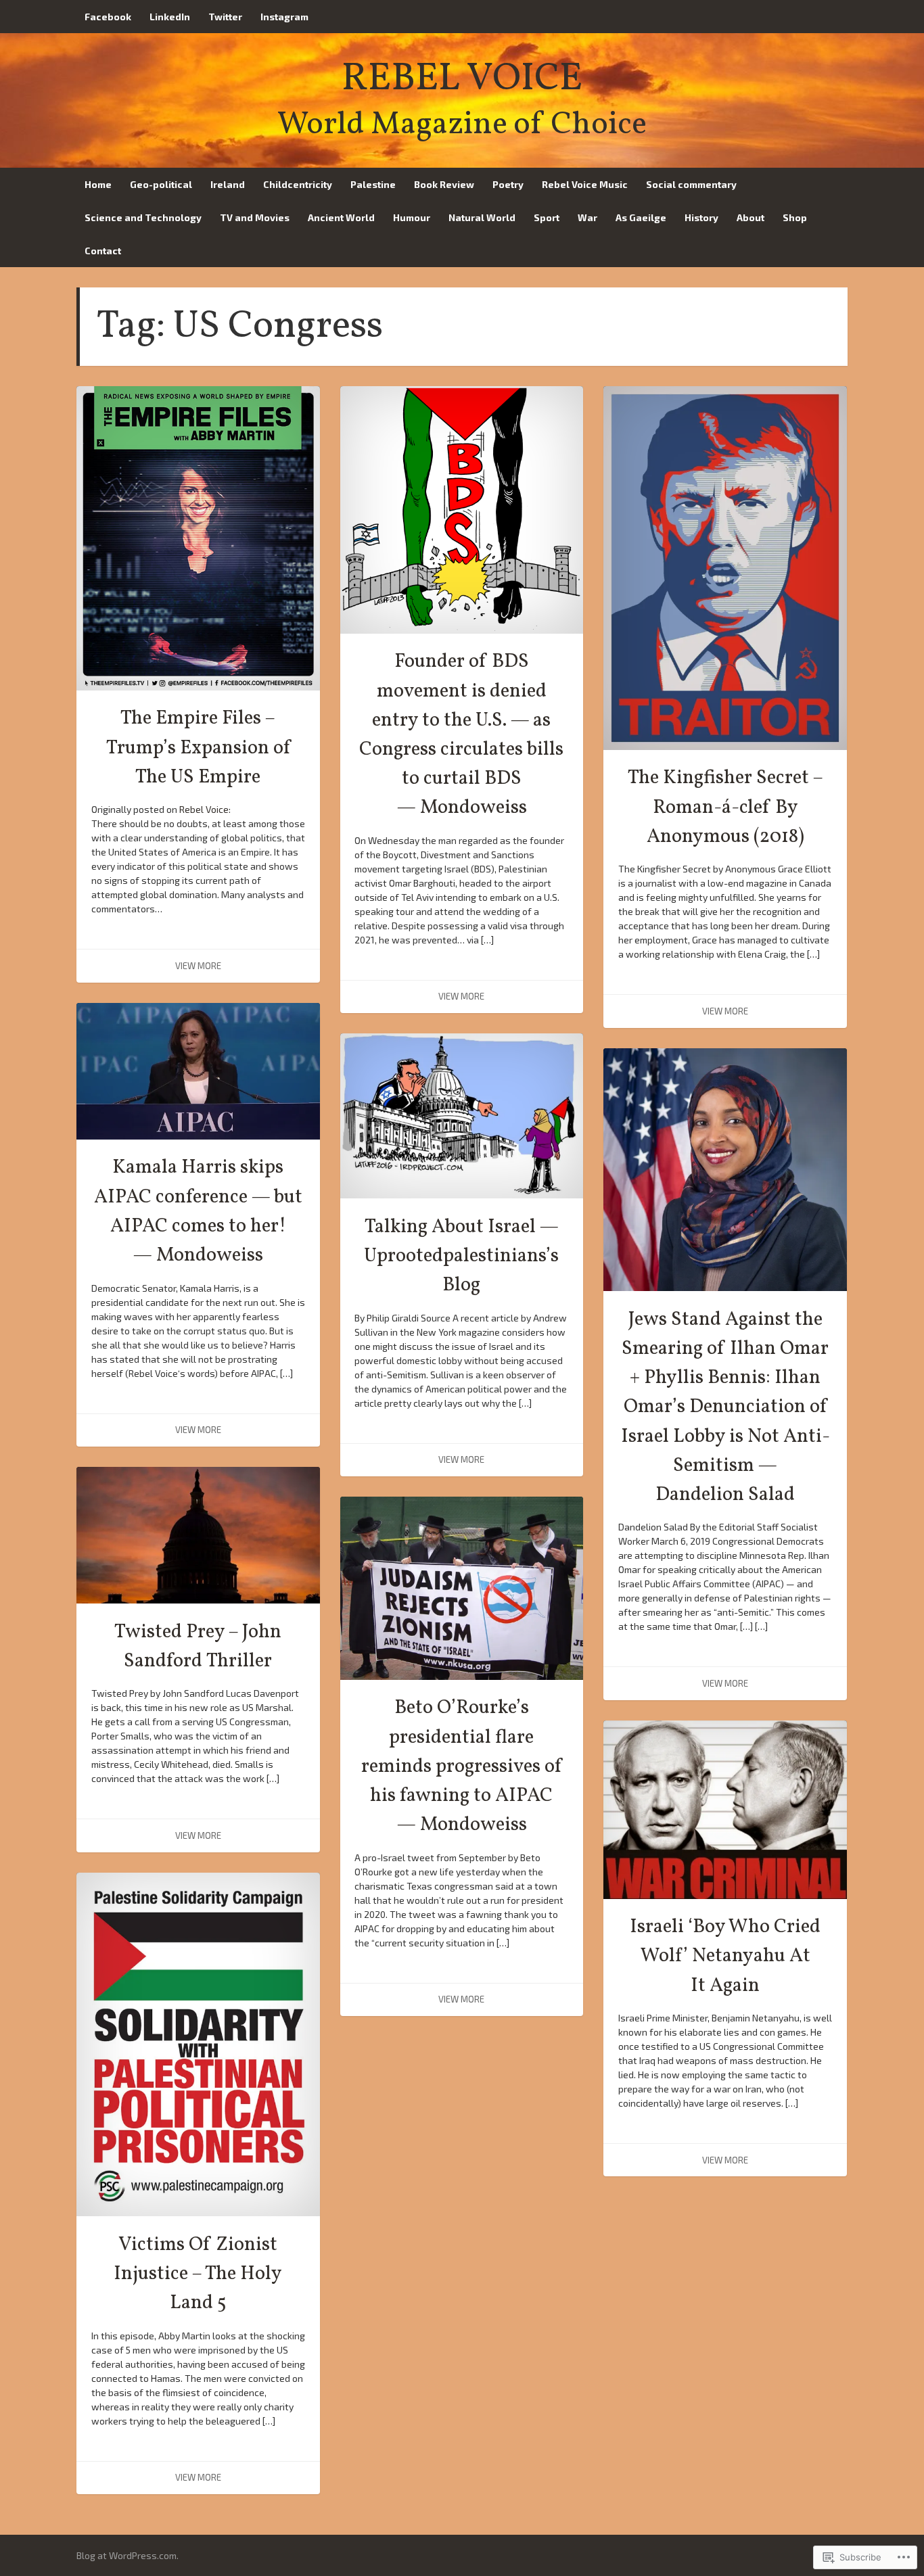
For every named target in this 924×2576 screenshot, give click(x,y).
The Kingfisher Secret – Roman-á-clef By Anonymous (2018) (725, 807)
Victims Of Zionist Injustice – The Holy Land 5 (198, 2274)
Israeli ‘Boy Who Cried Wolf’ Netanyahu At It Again (725, 1957)
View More (198, 966)
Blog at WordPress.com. (128, 2555)
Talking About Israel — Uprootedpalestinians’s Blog (461, 1257)
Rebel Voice (462, 79)
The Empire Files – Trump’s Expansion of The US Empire (198, 748)
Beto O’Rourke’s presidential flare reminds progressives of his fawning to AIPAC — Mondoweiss (461, 1767)
